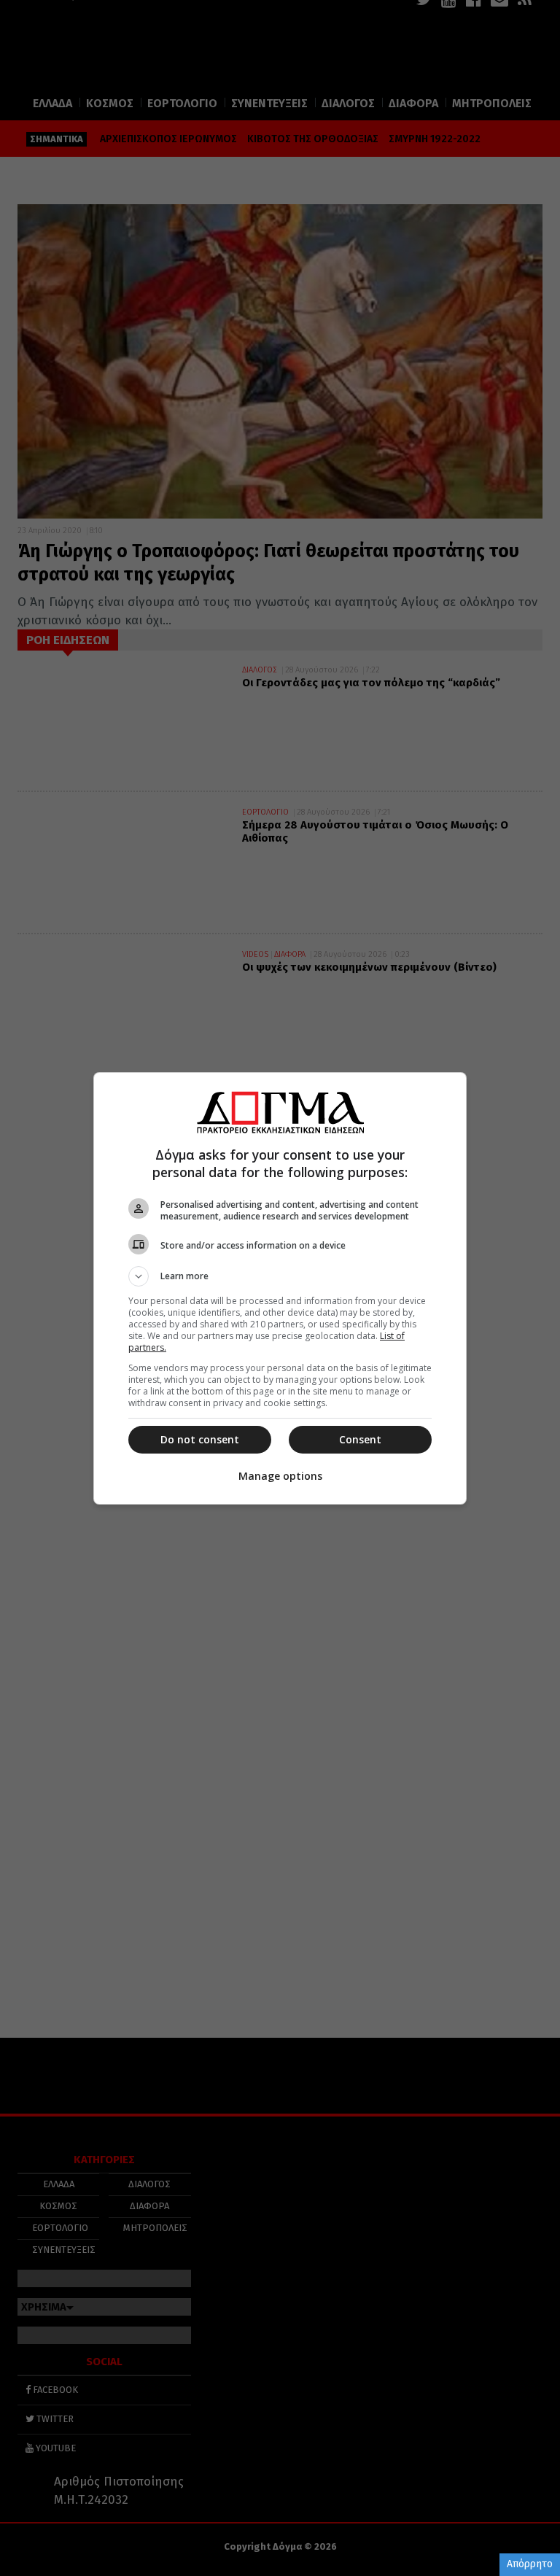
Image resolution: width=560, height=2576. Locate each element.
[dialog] (280, 1288)
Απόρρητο (530, 2564)
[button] (280, 1276)
